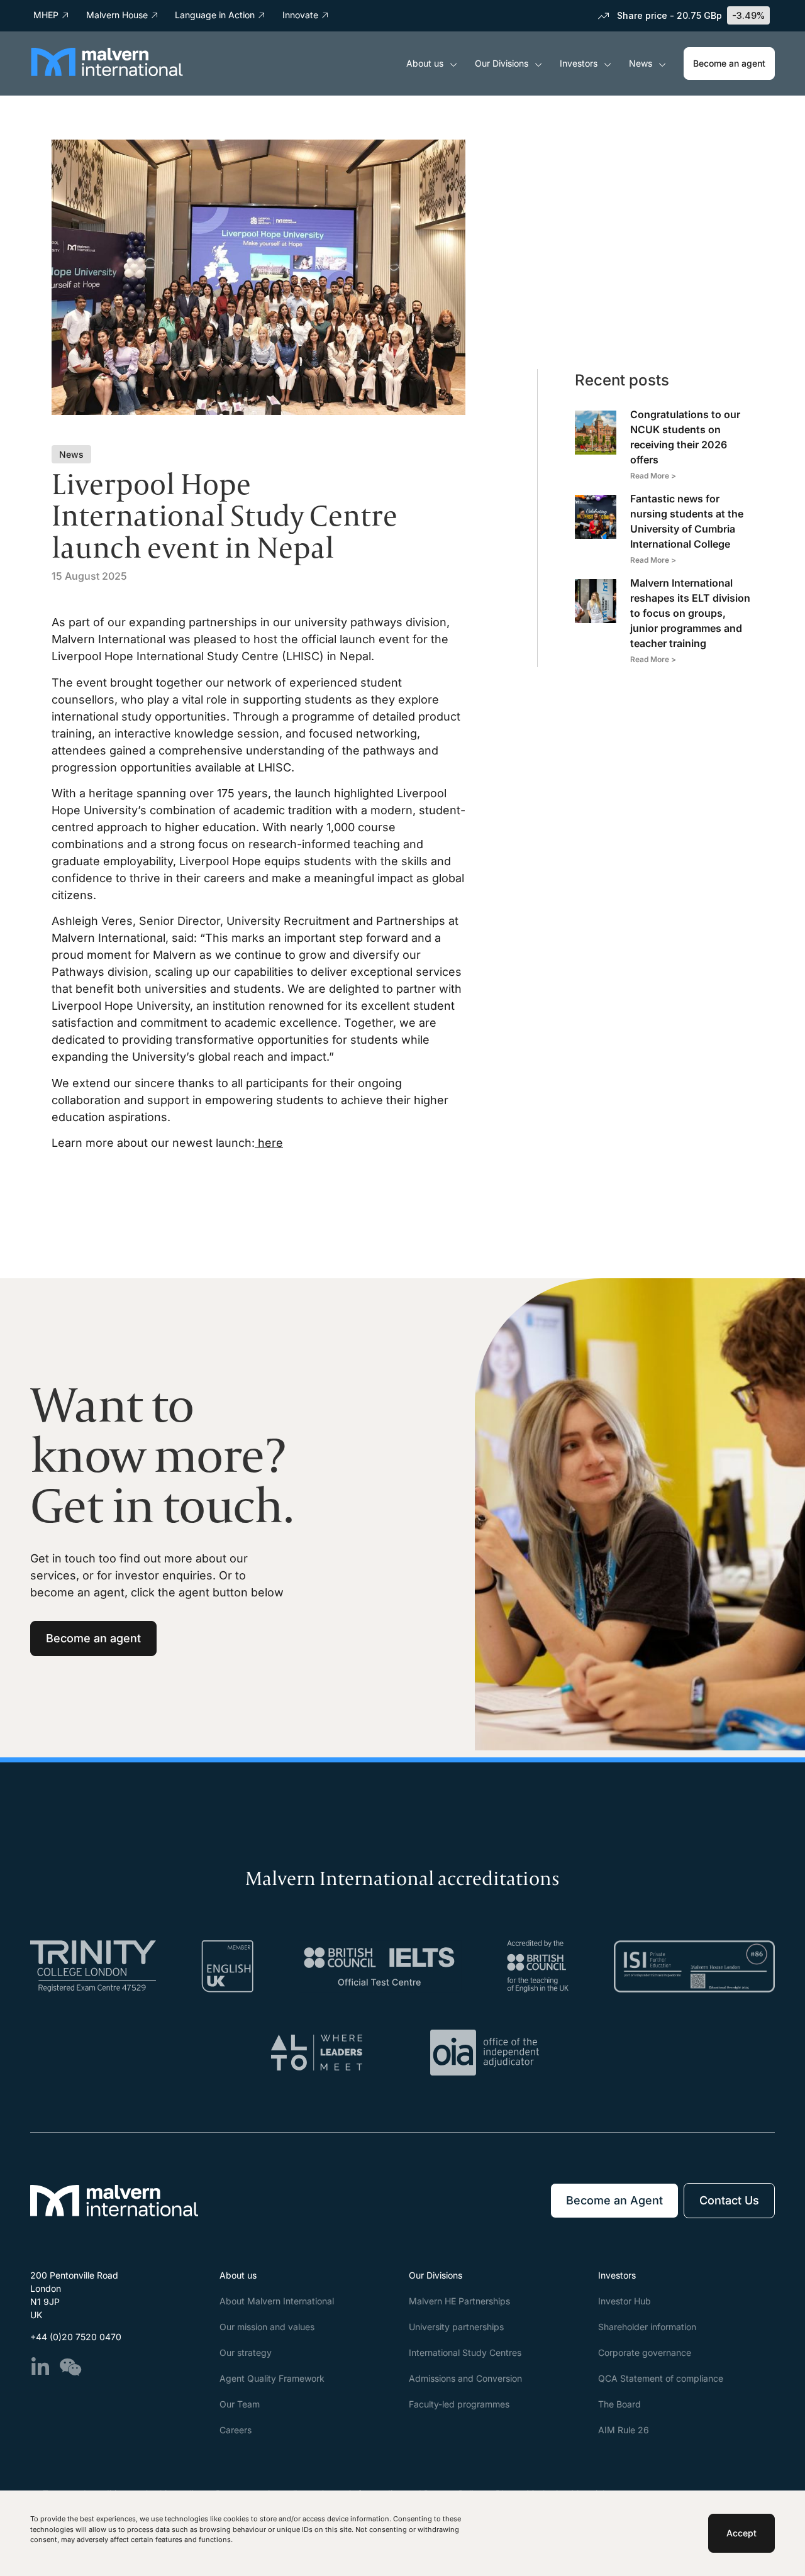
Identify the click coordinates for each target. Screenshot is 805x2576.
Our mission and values (267, 2327)
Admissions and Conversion (465, 2378)
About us (425, 63)
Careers (236, 2430)
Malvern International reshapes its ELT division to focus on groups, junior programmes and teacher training (690, 613)
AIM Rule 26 (624, 2430)
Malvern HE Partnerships (459, 2301)
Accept (741, 2533)
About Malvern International (277, 2301)
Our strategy (246, 2352)
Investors (579, 63)
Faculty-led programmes (459, 2404)
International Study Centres (465, 2352)
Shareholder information (647, 2327)
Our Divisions (502, 63)
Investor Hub (625, 2301)
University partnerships (456, 2327)
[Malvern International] (107, 72)
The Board (619, 2404)
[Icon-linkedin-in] (40, 2367)
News (641, 63)
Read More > (653, 476)
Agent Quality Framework (272, 2378)
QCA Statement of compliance (661, 2378)
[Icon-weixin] (70, 2367)
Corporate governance (645, 2352)
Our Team (240, 2404)
